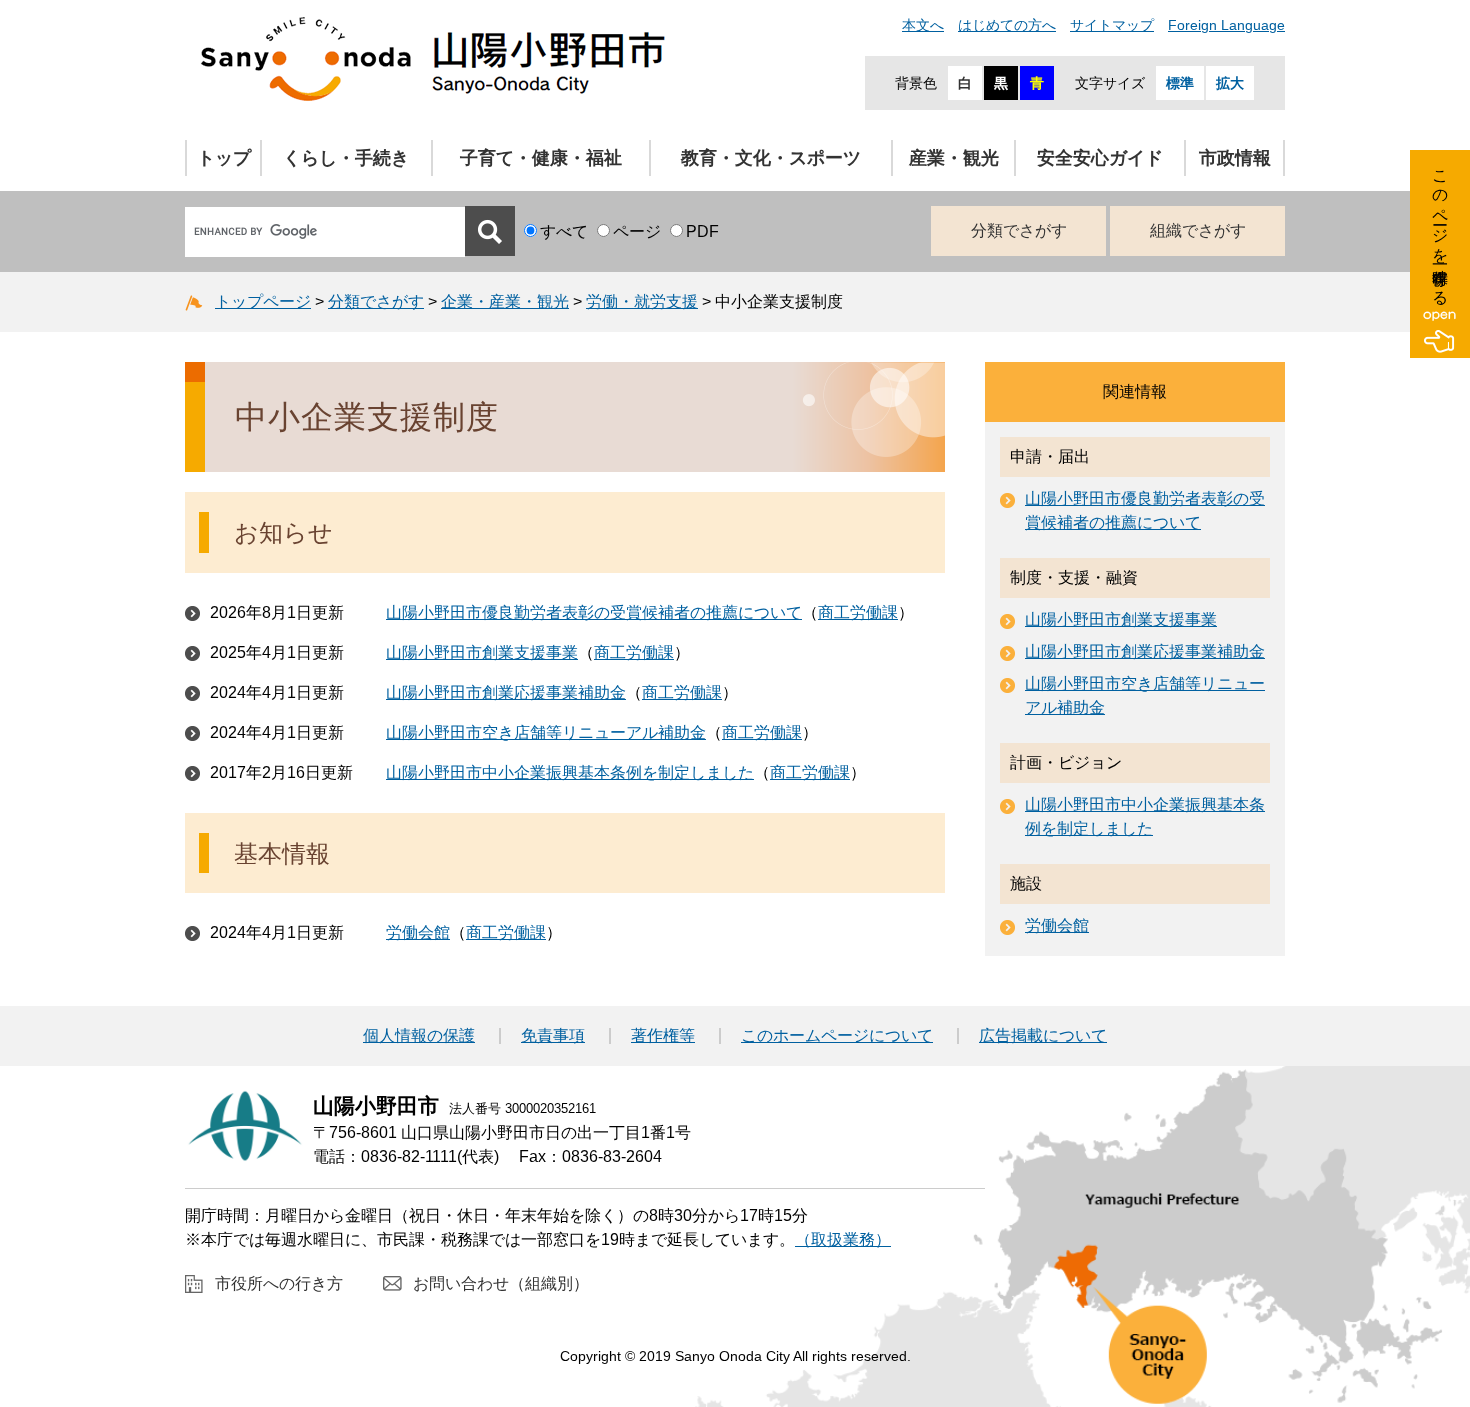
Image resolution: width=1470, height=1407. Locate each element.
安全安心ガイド (1100, 158)
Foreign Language (1226, 25)
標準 (1180, 83)
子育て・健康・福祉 (541, 158)
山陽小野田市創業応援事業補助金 (506, 692)
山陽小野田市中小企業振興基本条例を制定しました (570, 772)
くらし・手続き (346, 158)
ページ (637, 231)
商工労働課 (858, 612)
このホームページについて (837, 1036)
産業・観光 (954, 158)
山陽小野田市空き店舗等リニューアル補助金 (546, 732)
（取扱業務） (843, 1239)
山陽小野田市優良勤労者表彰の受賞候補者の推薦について (594, 612)
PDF (702, 231)
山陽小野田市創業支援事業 (482, 652)
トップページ (263, 301)
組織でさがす (1198, 230)
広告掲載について (1043, 1036)
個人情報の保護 (419, 1036)
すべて (564, 231)
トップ (224, 158)
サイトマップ (1112, 25)
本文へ (923, 25)
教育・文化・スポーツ (771, 158)
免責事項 (553, 1036)
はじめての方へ (1007, 25)
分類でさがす (1019, 230)
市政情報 (1235, 158)
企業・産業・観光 (505, 301)
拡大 (1230, 83)
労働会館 (418, 932)
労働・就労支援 (642, 301)
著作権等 (663, 1036)
